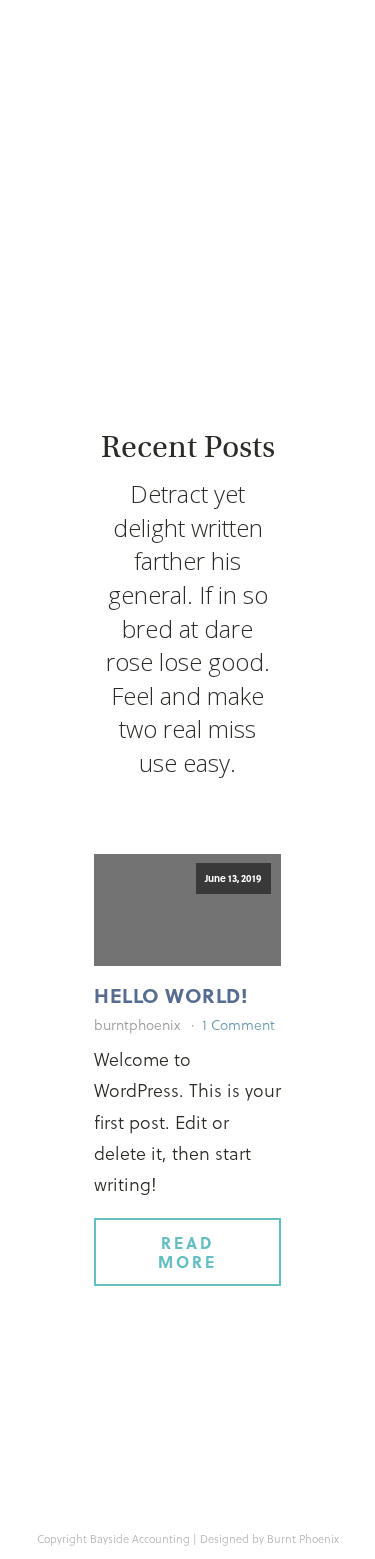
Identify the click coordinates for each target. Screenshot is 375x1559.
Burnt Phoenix (303, 1538)
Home (113, 168)
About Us (261, 168)
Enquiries (261, 206)
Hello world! (171, 995)
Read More (187, 1252)
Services (113, 206)
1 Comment (238, 1024)
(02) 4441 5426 (198, 264)
